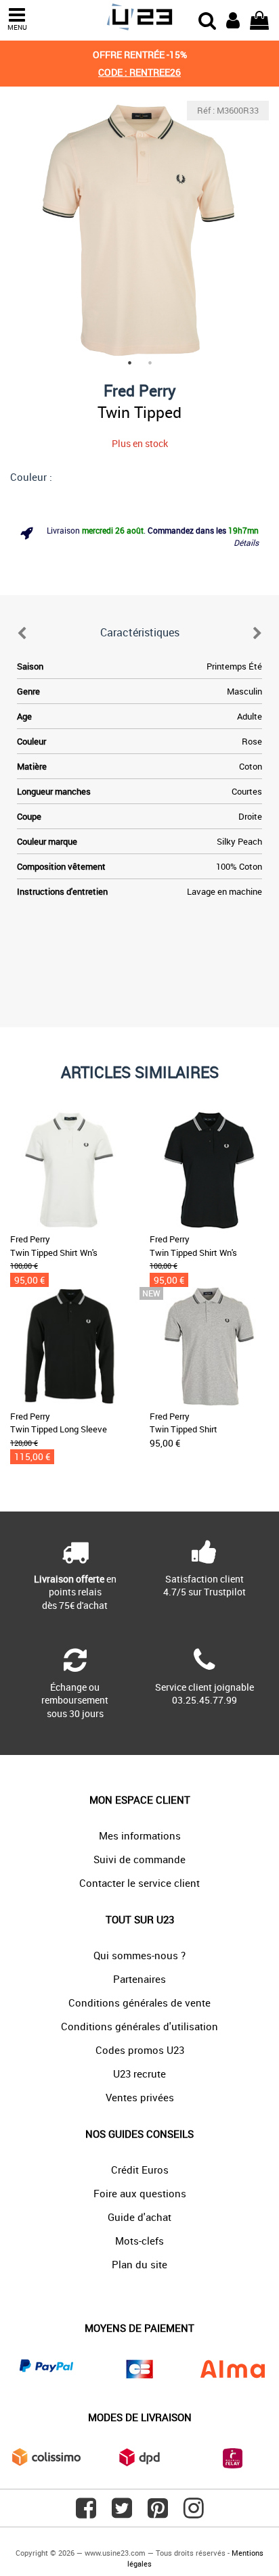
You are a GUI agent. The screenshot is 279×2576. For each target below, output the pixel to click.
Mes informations (140, 1835)
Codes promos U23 (140, 2050)
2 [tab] (150, 362)
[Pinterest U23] (158, 2513)
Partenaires (139, 1979)
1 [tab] (129, 362)
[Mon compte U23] (233, 19)
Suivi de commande (139, 1859)
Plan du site (139, 2264)
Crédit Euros (140, 2170)
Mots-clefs (139, 2241)
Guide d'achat (139, 2217)
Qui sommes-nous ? (139, 1955)
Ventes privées (140, 2097)
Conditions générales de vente (139, 2003)
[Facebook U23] (86, 2513)
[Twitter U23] (122, 2513)
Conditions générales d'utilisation (139, 2026)
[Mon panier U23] (259, 19)
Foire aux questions (140, 2193)
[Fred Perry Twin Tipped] (139, 230)
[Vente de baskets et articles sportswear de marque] (139, 17)
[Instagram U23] (194, 2513)
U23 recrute (139, 2074)
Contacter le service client (139, 1883)
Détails (246, 542)
